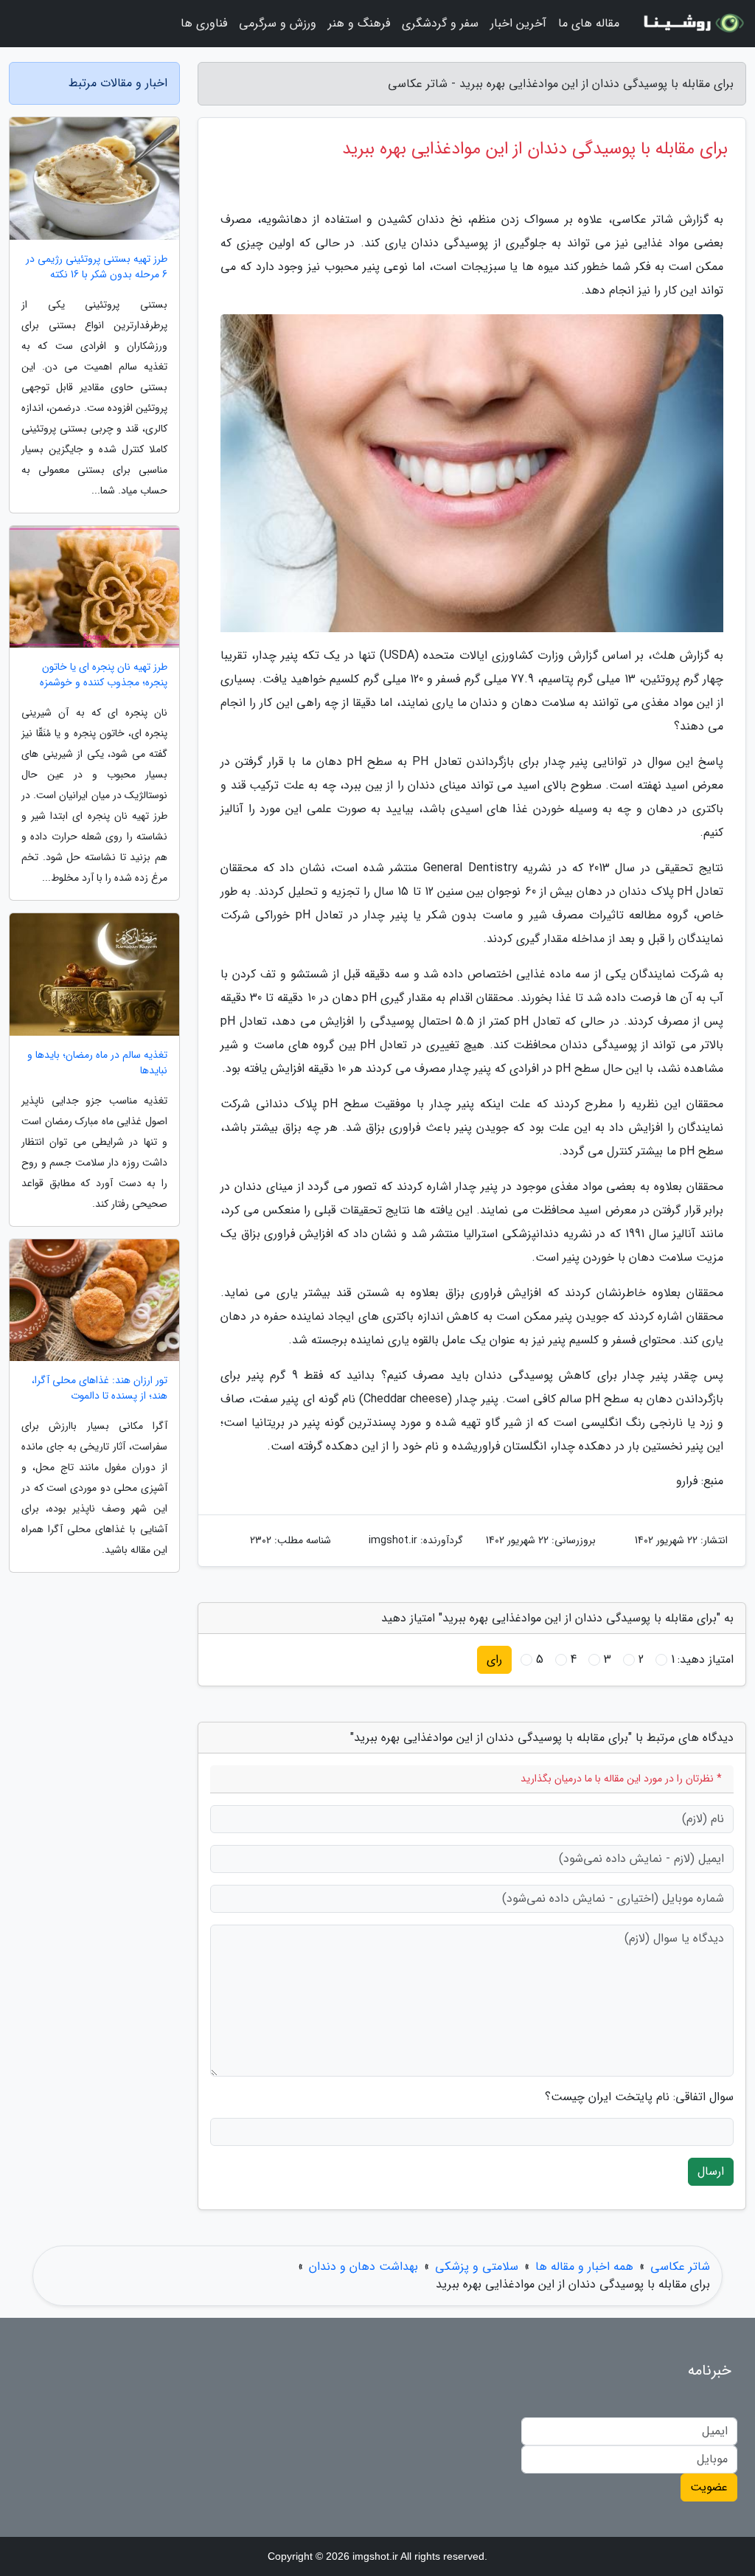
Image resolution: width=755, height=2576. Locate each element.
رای (494, 1659)
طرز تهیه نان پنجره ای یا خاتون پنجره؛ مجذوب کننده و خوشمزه (104, 675)
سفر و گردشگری (440, 23)
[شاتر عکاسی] (692, 24)
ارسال (711, 2171)
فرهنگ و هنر (359, 23)
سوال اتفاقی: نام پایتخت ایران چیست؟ (639, 2097)
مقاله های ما (589, 23)
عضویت (709, 2487)
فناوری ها (204, 23)
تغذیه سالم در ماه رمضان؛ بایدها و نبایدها (97, 1063)
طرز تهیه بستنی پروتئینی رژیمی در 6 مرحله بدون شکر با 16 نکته (97, 267)
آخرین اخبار (518, 23)
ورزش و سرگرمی (278, 23)
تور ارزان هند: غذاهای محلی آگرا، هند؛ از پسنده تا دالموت (100, 1388)
